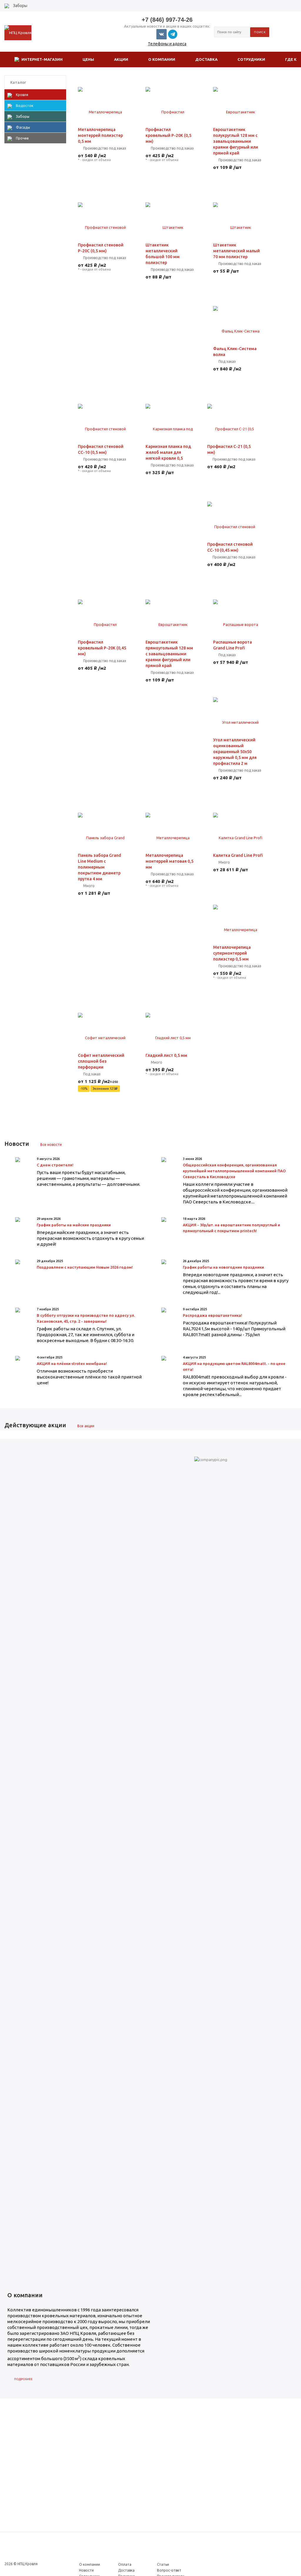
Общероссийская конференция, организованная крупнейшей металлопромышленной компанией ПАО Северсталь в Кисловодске (234, 1171)
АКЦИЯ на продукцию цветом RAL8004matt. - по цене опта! (234, 1366)
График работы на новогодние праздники (223, 1267)
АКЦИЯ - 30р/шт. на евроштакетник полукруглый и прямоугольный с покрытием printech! (231, 1228)
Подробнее (23, 2379)
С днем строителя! (55, 1165)
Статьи (163, 2564)
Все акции (86, 1426)
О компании (90, 2564)
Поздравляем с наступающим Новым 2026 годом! (85, 1267)
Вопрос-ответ (169, 2570)
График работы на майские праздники (74, 1225)
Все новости (51, 1145)
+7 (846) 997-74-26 (167, 20)
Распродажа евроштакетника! (213, 1315)
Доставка (126, 2570)
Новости (86, 2570)
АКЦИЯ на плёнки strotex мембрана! (72, 1363)
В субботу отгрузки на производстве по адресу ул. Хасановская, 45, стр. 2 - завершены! (86, 1318)
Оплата (125, 2564)
